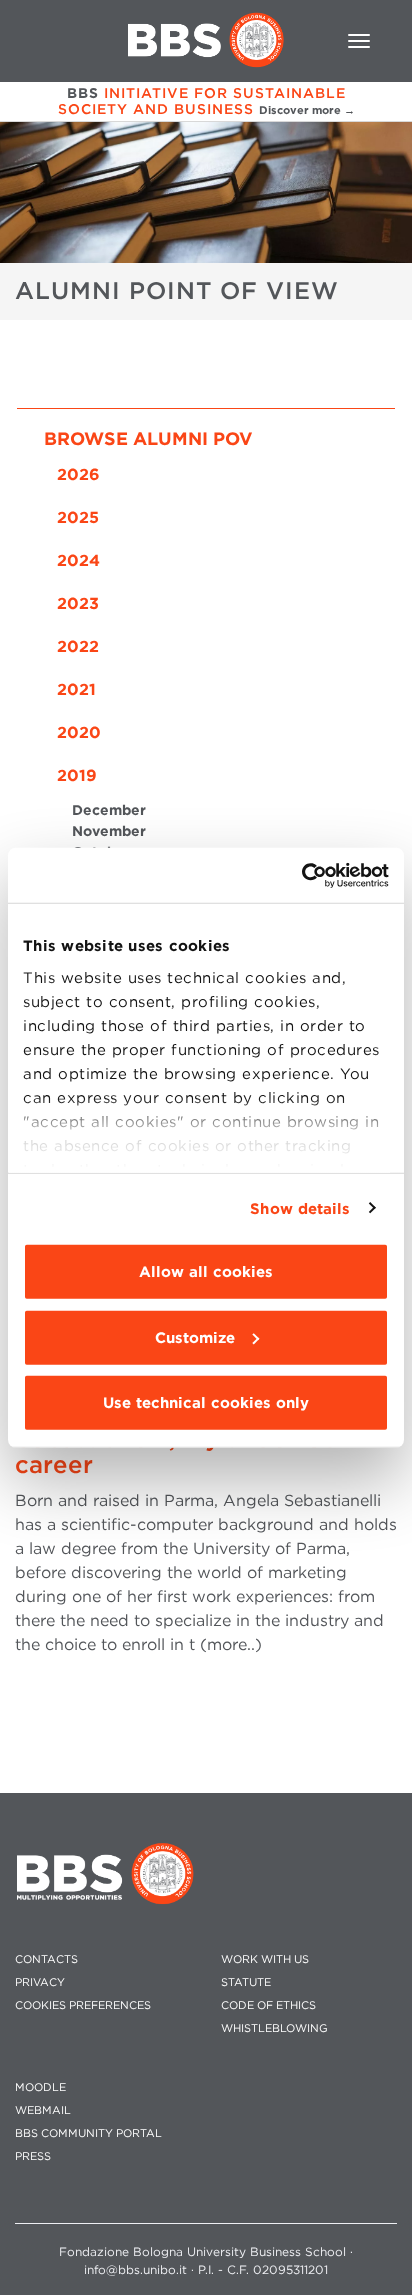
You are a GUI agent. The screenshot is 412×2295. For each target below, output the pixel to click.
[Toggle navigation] (359, 41)
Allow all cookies (206, 1272)
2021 (76, 689)
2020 (79, 732)
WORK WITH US (265, 1959)
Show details (300, 1208)
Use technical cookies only (206, 1403)
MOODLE (40, 2087)
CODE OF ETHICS (268, 2005)
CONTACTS (46, 1959)
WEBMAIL (43, 2110)
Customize (195, 1337)
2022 (78, 646)
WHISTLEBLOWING (274, 2028)
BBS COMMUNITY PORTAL (88, 2133)
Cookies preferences (83, 2005)
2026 (78, 474)
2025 (78, 517)
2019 (77, 775)
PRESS (33, 2156)
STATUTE (246, 1982)
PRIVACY (40, 1982)
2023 (78, 603)
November (109, 831)
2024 (78, 560)
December (109, 810)
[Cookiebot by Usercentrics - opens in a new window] (301, 875)
